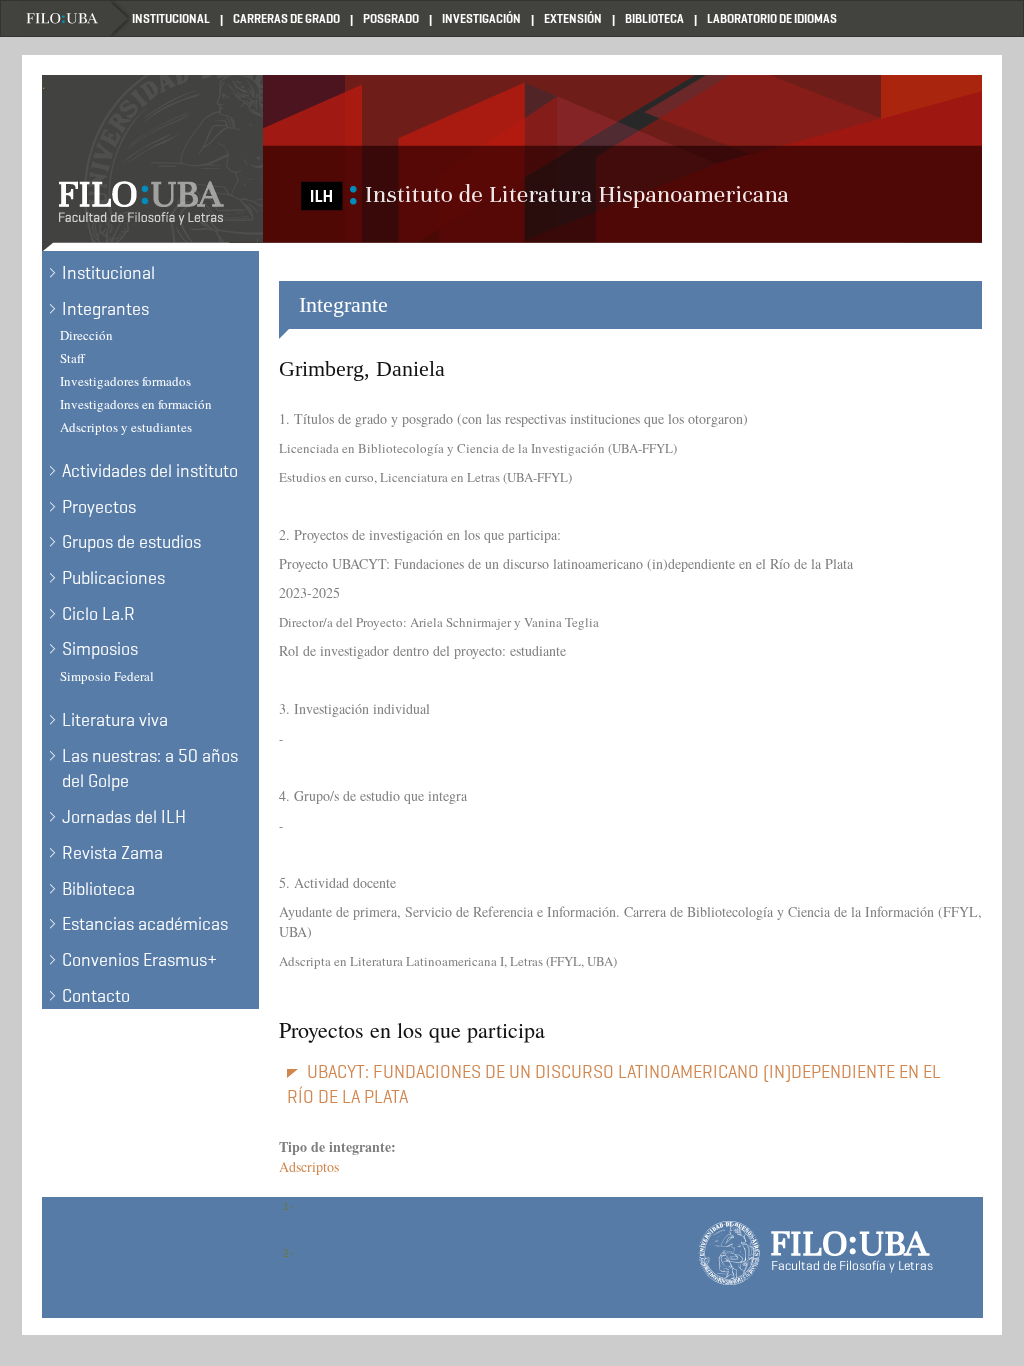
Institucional (171, 18)
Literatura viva (115, 720)
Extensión (573, 18)
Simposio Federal (107, 676)
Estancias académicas (145, 924)
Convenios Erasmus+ (139, 960)
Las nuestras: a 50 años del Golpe (150, 769)
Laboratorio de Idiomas (772, 18)
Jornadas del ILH (124, 817)
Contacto (96, 996)
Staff (72, 358)
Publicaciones (113, 578)
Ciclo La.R (98, 614)
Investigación (481, 18)
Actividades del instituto (150, 471)
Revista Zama (112, 853)
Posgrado (391, 18)
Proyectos (99, 507)
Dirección (86, 335)
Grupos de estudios (131, 542)
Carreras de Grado (286, 18)
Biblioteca (654, 18)
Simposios (100, 649)
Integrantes (105, 309)
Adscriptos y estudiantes (126, 427)
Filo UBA (77, 18)
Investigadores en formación (136, 404)
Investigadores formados (125, 381)
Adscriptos (309, 1166)
